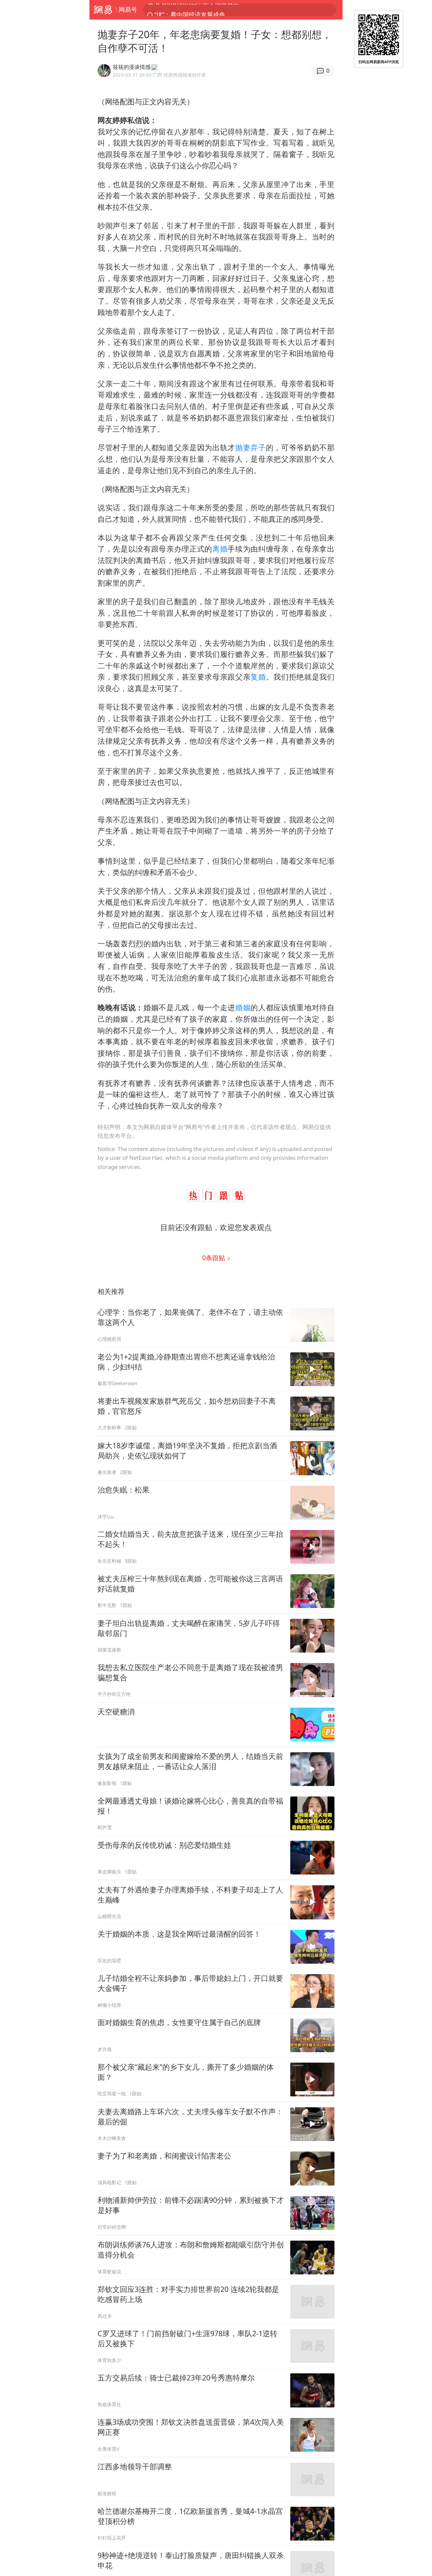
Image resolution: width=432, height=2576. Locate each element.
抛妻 (243, 447)
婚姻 (243, 1007)
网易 (103, 10)
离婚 (220, 549)
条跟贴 (214, 1258)
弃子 (258, 447)
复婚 (258, 677)
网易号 (128, 9)
